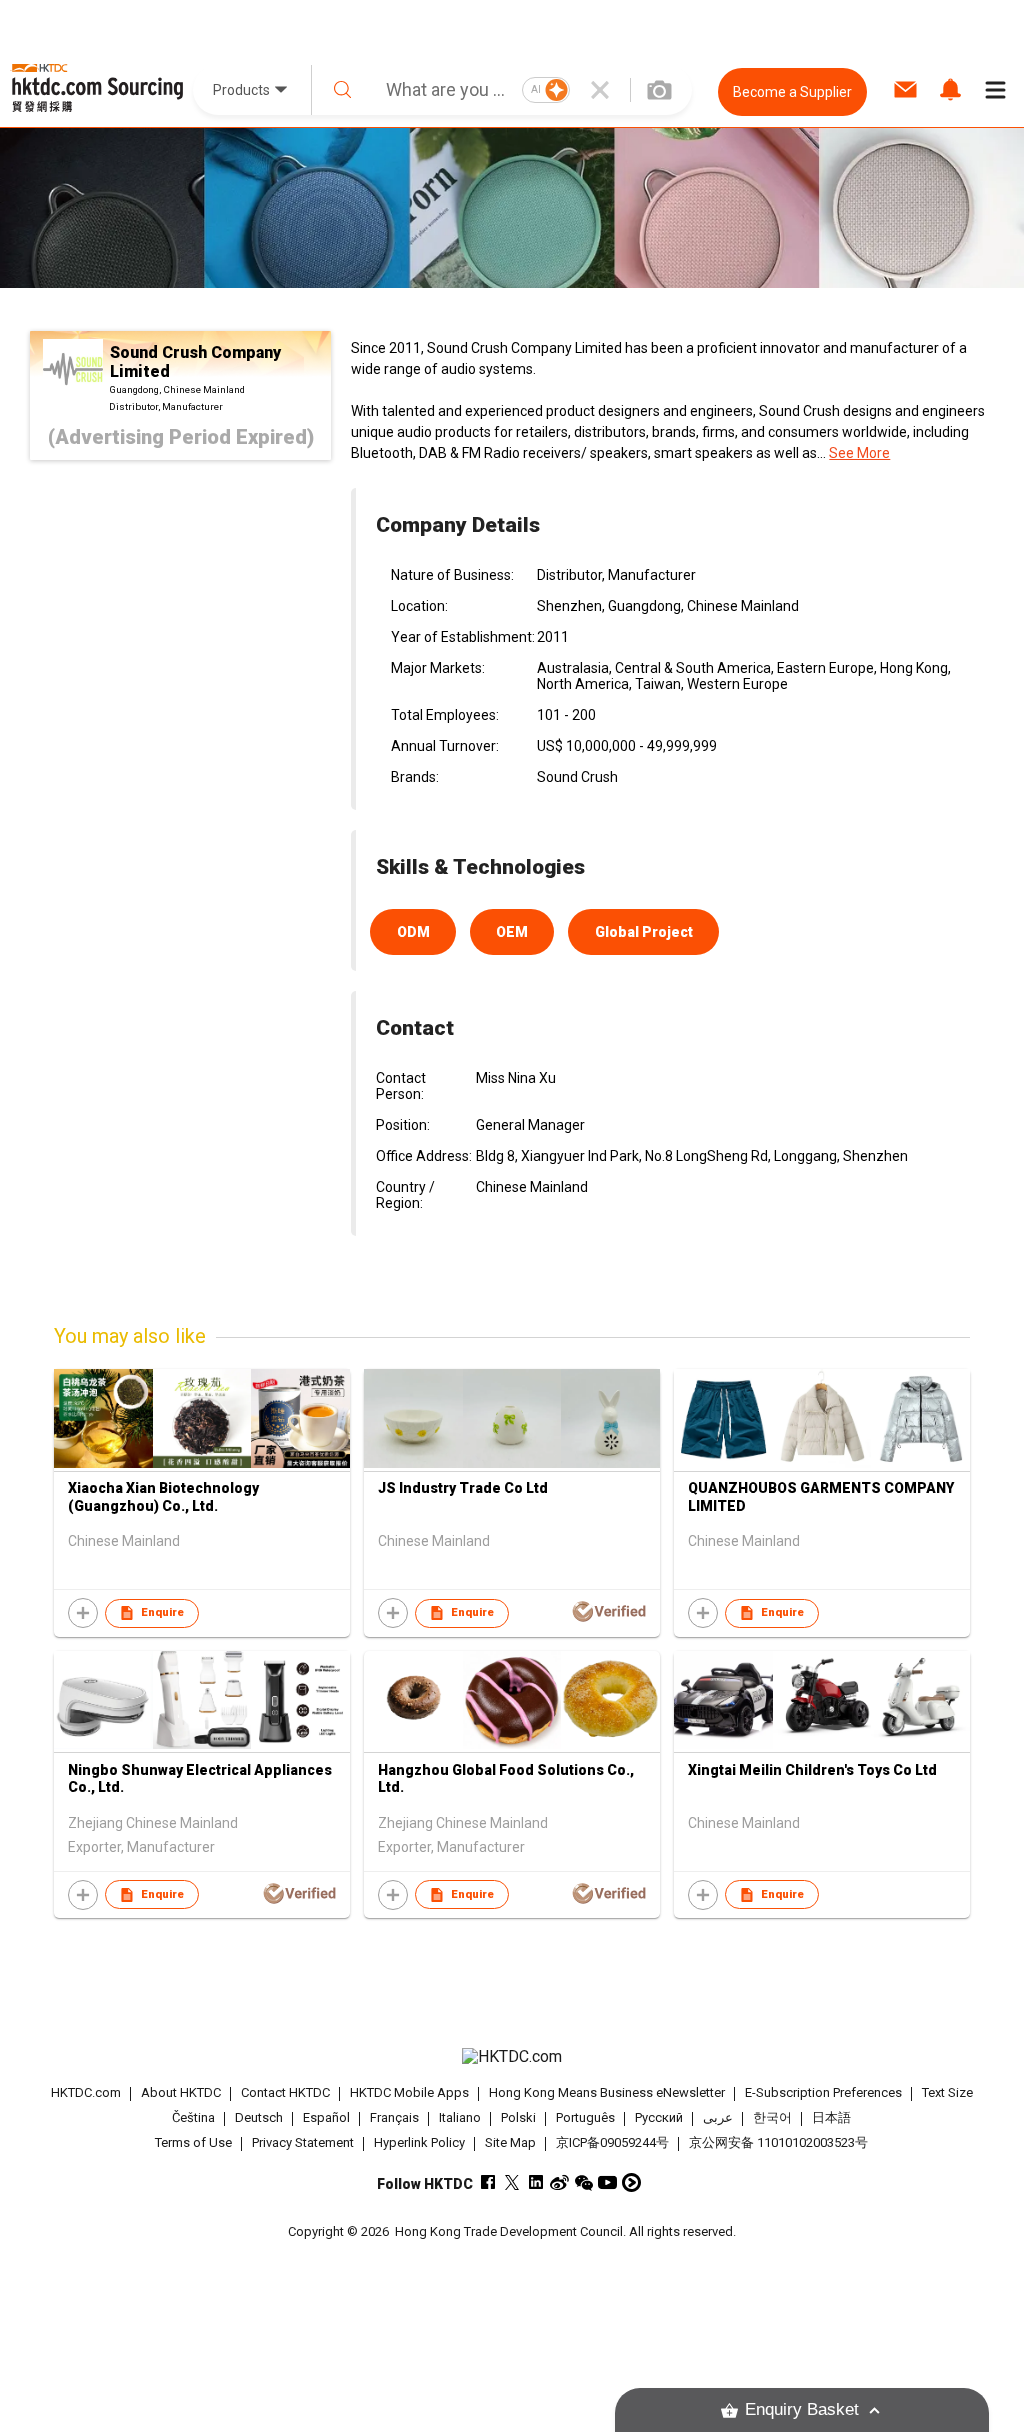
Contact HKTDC (285, 2092)
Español (326, 2117)
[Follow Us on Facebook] (487, 2182)
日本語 (831, 2117)
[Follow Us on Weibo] (559, 2182)
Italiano (460, 2117)
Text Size (947, 2092)
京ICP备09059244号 (612, 2142)
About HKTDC (181, 2092)
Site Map (510, 2142)
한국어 (772, 2117)
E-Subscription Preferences (823, 2092)
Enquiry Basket (802, 2409)
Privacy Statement (303, 2142)
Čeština (193, 2117)
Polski (518, 2117)
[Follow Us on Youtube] (607, 2182)
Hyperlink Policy (419, 2142)
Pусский (659, 2117)
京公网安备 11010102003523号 (778, 2142)
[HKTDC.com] (512, 2057)
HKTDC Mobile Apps (409, 2092)
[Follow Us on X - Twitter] (511, 2182)
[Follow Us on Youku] (631, 2182)
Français (394, 2117)
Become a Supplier (792, 92)
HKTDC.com (86, 2092)
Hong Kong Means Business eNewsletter (607, 2092)
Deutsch (259, 2117)
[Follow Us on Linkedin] (535, 2182)
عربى (718, 2117)
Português (585, 2117)
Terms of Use (193, 2142)
